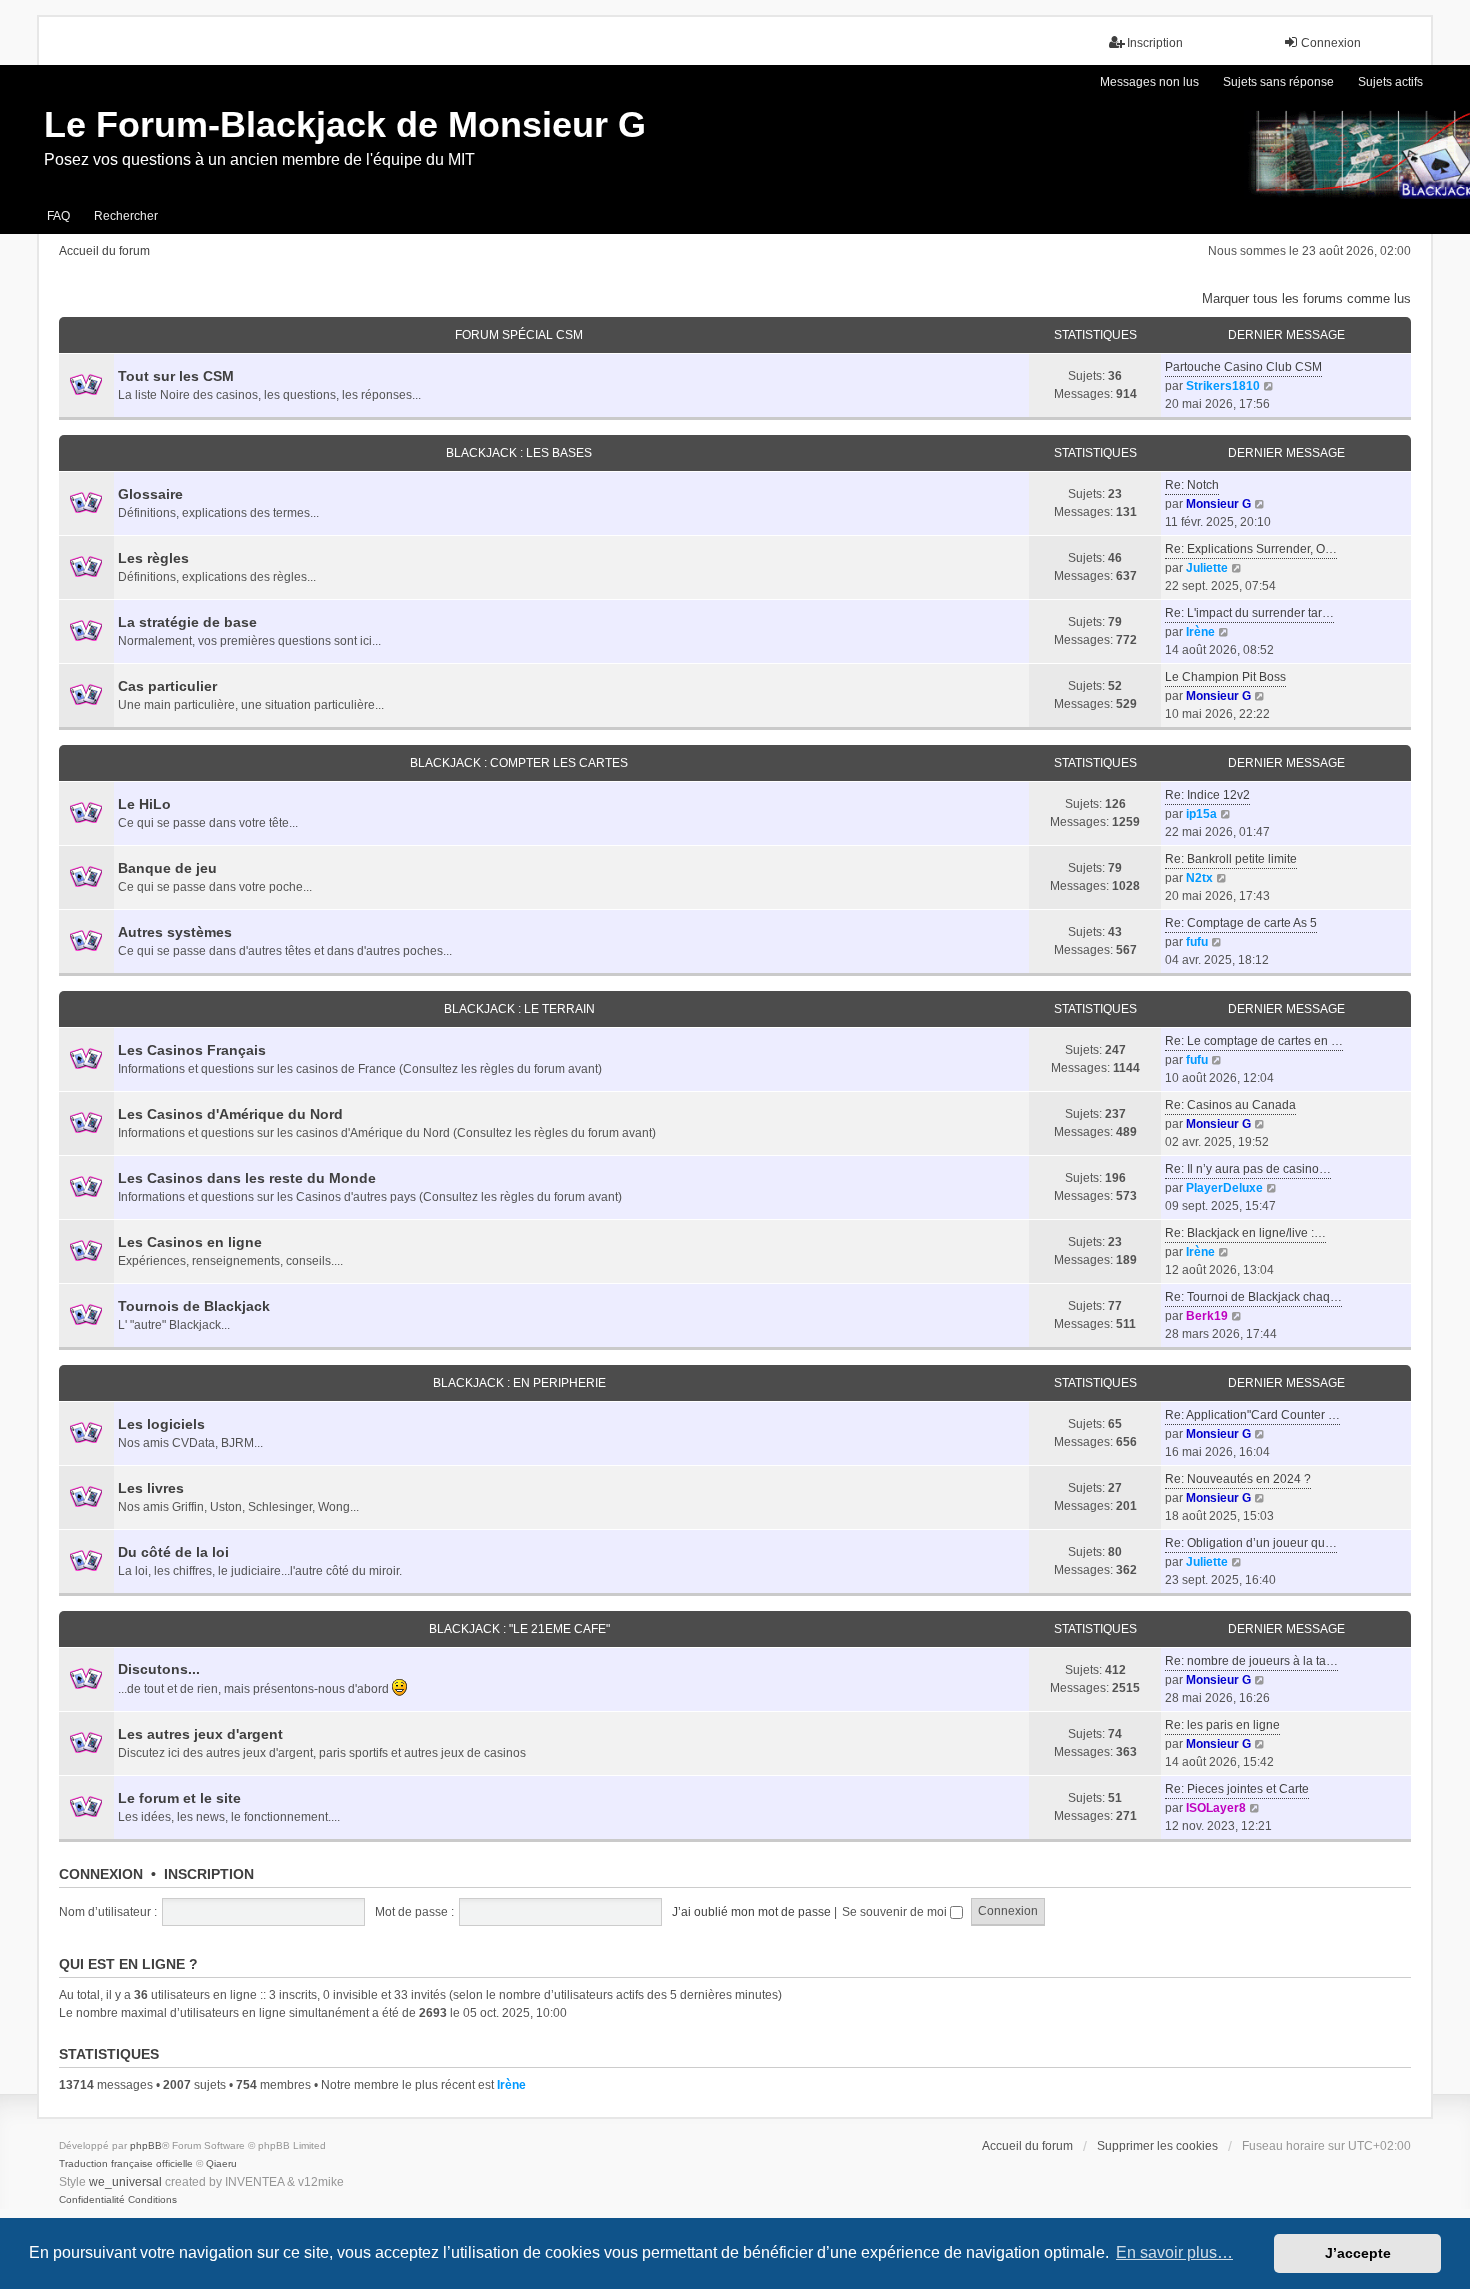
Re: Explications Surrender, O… (1251, 549)
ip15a (1201, 814)
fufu (1197, 942)
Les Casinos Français (192, 1050)
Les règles (153, 558)
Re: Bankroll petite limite (1231, 859)
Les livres (151, 1488)
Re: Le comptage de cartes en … (1254, 1041)
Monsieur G (1218, 504)
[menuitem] (92, 2200)
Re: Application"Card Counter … (1252, 1415)
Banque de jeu (167, 868)
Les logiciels (161, 1424)
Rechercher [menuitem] (126, 216)
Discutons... (159, 1669)
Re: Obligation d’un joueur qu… (1251, 1543)
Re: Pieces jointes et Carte (1237, 1789)
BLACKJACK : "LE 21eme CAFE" (519, 1629)
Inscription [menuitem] (1155, 43)
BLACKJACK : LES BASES (519, 453)
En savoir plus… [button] (1174, 2252)
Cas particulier (167, 686)
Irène (1200, 632)
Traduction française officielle (126, 2163)
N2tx (1199, 878)
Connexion (101, 1874)
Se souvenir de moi (896, 1912)
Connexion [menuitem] (1331, 43)
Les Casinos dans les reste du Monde (247, 1178)
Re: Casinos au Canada (1230, 1105)
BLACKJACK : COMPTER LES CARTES (519, 763)
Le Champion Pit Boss (1225, 677)
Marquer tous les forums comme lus (1306, 298)
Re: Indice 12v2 (1207, 795)
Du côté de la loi (173, 1552)
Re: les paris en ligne (1222, 1725)
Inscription (209, 1874)
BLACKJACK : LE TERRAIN (519, 1009)
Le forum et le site (179, 1798)
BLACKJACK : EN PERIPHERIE (519, 1383)
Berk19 (1207, 1316)
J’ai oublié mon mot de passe (751, 1912)
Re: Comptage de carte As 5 (1241, 923)
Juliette (1207, 568)
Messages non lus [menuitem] (1149, 82)
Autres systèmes (175, 932)
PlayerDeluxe (1224, 1188)
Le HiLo (144, 804)
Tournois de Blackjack (194, 1306)
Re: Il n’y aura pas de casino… (1248, 1169)
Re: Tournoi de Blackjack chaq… (1253, 1297)
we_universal (125, 2182)
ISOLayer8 (1216, 1808)
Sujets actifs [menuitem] (1390, 82)
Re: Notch (1192, 485)
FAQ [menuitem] (58, 216)
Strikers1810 (1223, 386)
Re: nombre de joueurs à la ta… (1251, 1661)
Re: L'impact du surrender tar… (1249, 613)
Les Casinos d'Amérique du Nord (230, 1114)
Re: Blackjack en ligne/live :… (1245, 1233)
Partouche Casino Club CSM (1243, 367)
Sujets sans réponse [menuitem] (1278, 82)
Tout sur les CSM (176, 376)
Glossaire (150, 494)
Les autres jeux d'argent (200, 1734)
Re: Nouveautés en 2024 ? (1238, 1479)
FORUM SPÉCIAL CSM (519, 335)
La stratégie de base (187, 622)
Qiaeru (221, 2163)
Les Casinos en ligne (190, 1242)
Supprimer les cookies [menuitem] (1157, 2146)
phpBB (146, 2145)
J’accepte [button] (1358, 2253)
